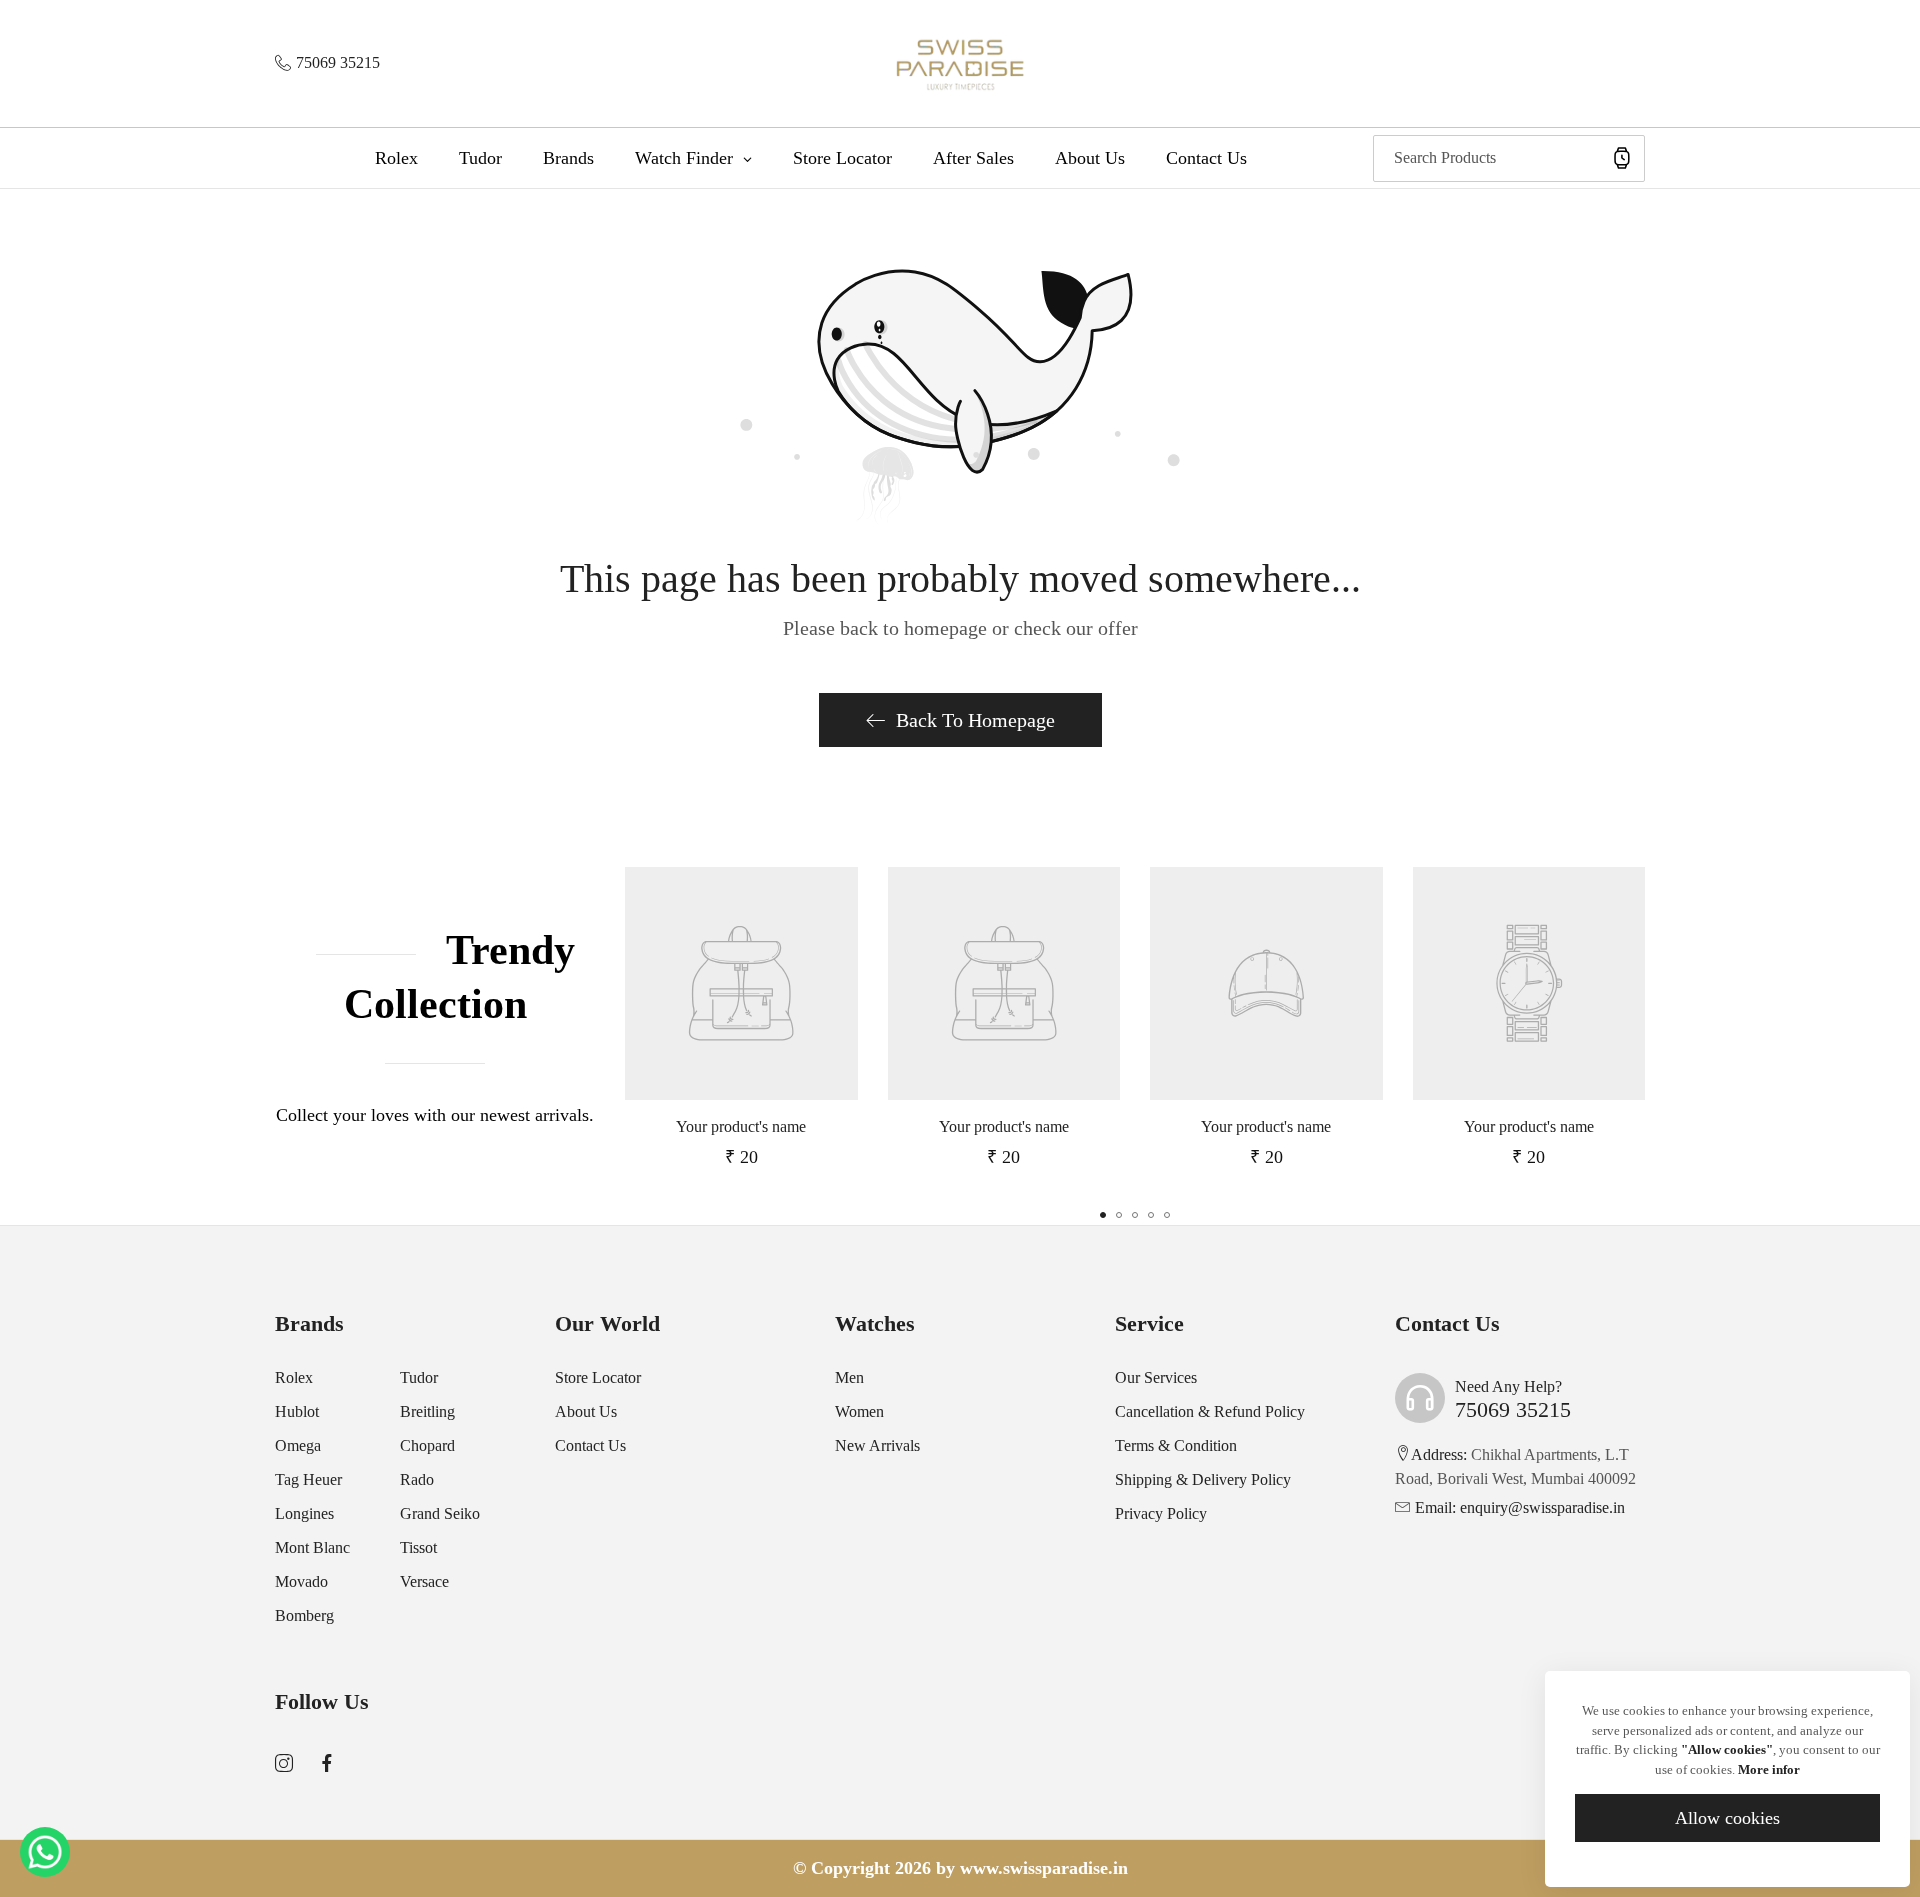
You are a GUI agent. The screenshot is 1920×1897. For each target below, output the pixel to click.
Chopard (427, 1445)
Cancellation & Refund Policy (1210, 1411)
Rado (417, 1479)
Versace (424, 1581)
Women (859, 1411)
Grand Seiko (440, 1513)
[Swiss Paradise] (960, 63)
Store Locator (598, 1377)
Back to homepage (975, 720)
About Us (586, 1411)
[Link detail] (284, 1764)
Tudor (419, 1377)
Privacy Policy (1161, 1513)
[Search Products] (1622, 158)
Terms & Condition (1176, 1445)
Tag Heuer (308, 1479)
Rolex (294, 1377)
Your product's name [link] (741, 1126)
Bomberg (304, 1615)
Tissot (418, 1547)
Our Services (1156, 1377)
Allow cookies (1727, 1818)
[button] (1103, 1215)
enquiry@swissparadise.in (1520, 1507)
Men (849, 1377)
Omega (298, 1445)
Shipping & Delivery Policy (1203, 1479)
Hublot (297, 1411)
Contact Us (590, 1445)
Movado (301, 1581)
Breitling (427, 1411)
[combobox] (1509, 158)
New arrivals (877, 1445)
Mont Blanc (312, 1547)
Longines (304, 1513)
